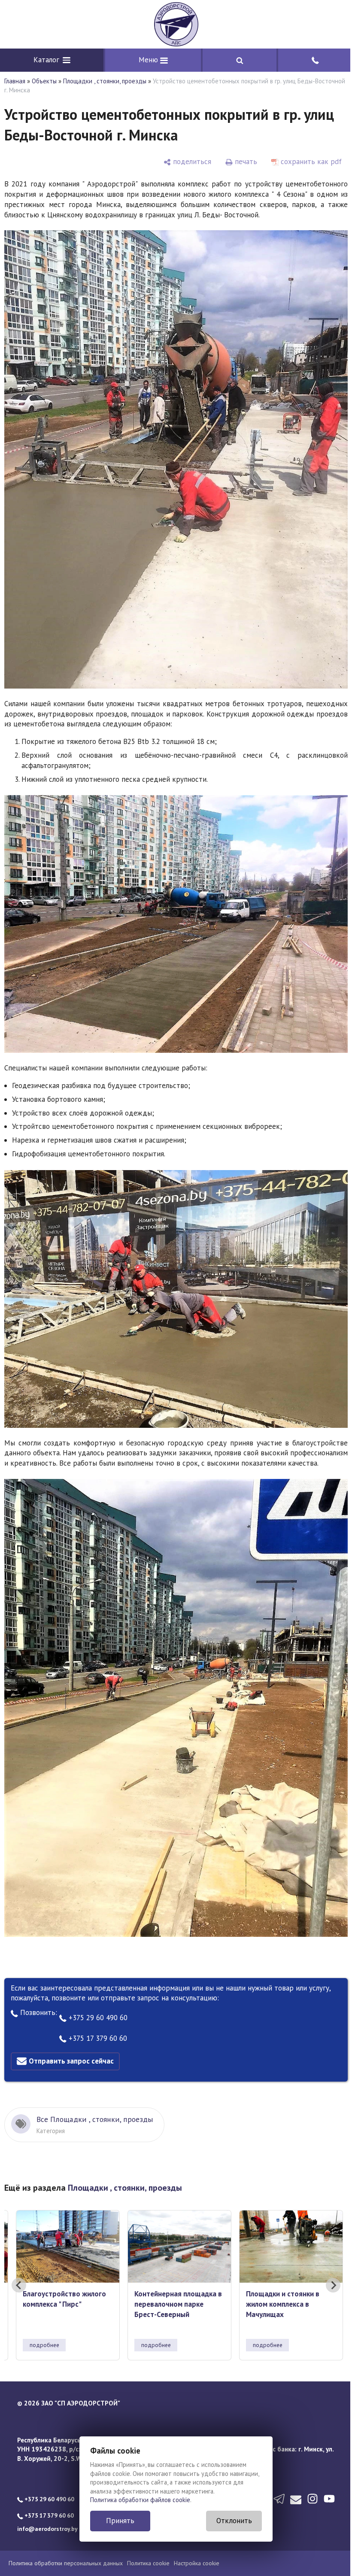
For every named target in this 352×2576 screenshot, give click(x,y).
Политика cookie (148, 2546)
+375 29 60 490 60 (97, 2001)
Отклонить (231, 2521)
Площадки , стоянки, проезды (105, 81)
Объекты (44, 81)
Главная (15, 81)
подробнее (44, 2328)
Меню (147, 60)
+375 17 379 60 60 (97, 2021)
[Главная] (173, 24)
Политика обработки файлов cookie (137, 2500)
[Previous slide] (19, 2268)
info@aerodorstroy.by (47, 2512)
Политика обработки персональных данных (66, 2546)
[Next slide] (327, 2268)
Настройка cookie (197, 2546)
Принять (117, 2521)
